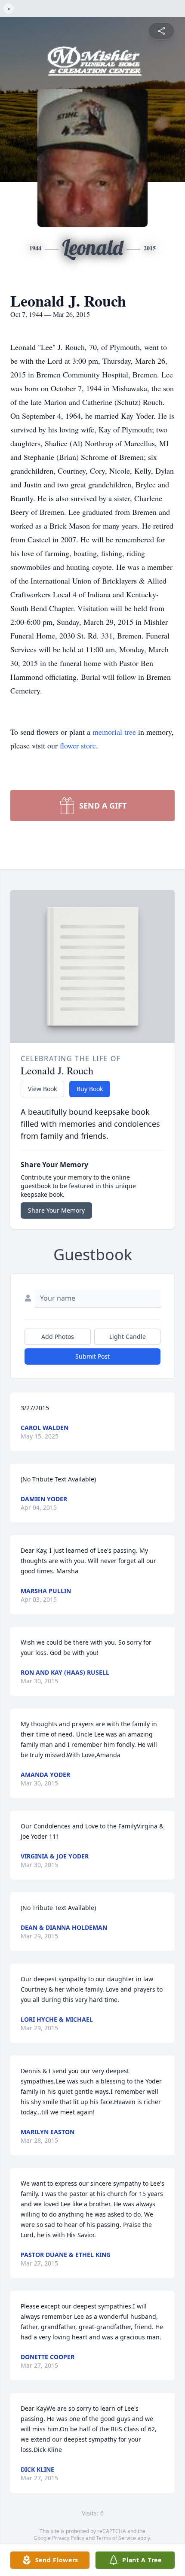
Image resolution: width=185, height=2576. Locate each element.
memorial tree (114, 732)
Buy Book (90, 1089)
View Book (42, 1089)
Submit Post (92, 1356)
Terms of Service (116, 2538)
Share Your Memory (56, 1210)
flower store (78, 745)
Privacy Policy (68, 2538)
